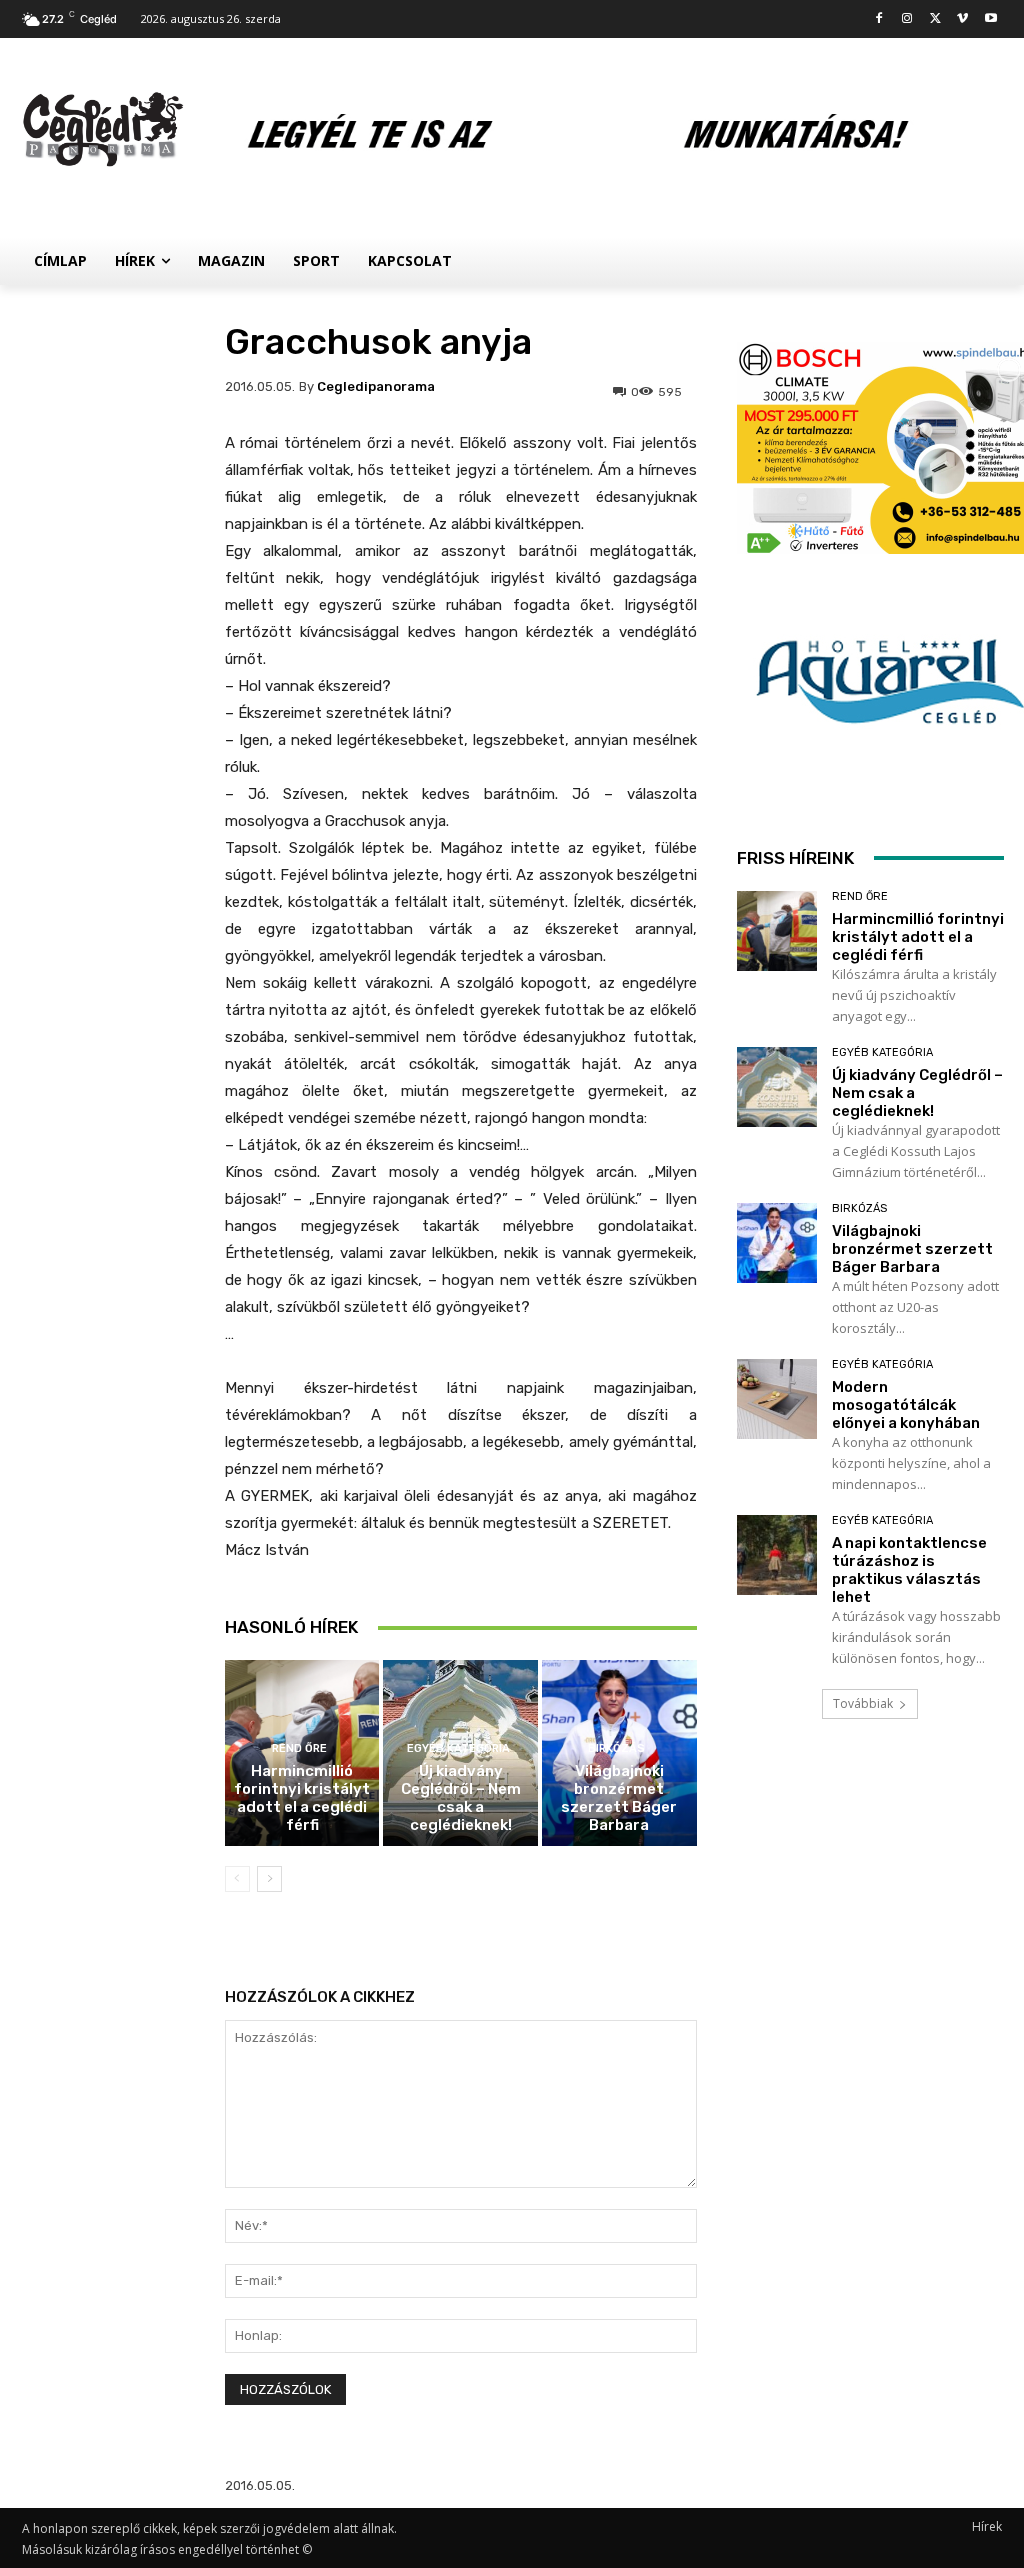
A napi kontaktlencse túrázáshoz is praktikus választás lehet (909, 1570)
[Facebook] (879, 19)
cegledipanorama (376, 386)
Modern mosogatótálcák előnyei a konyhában (906, 1405)
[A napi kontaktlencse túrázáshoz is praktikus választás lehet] (777, 1555)
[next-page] (269, 1879)
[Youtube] (990, 19)
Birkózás (616, 1748)
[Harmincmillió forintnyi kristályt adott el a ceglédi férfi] (777, 931)
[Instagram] (907, 19)
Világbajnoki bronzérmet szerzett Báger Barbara (619, 1798)
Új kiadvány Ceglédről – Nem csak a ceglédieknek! (461, 1798)
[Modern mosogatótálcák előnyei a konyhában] (777, 1399)
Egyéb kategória (458, 1748)
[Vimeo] (962, 19)
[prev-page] (237, 1879)
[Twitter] (935, 19)
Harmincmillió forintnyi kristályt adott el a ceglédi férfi (302, 1798)
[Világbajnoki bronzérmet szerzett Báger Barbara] (777, 1243)
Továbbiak (863, 1703)
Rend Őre (299, 1748)
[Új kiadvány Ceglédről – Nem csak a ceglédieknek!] (777, 1087)
